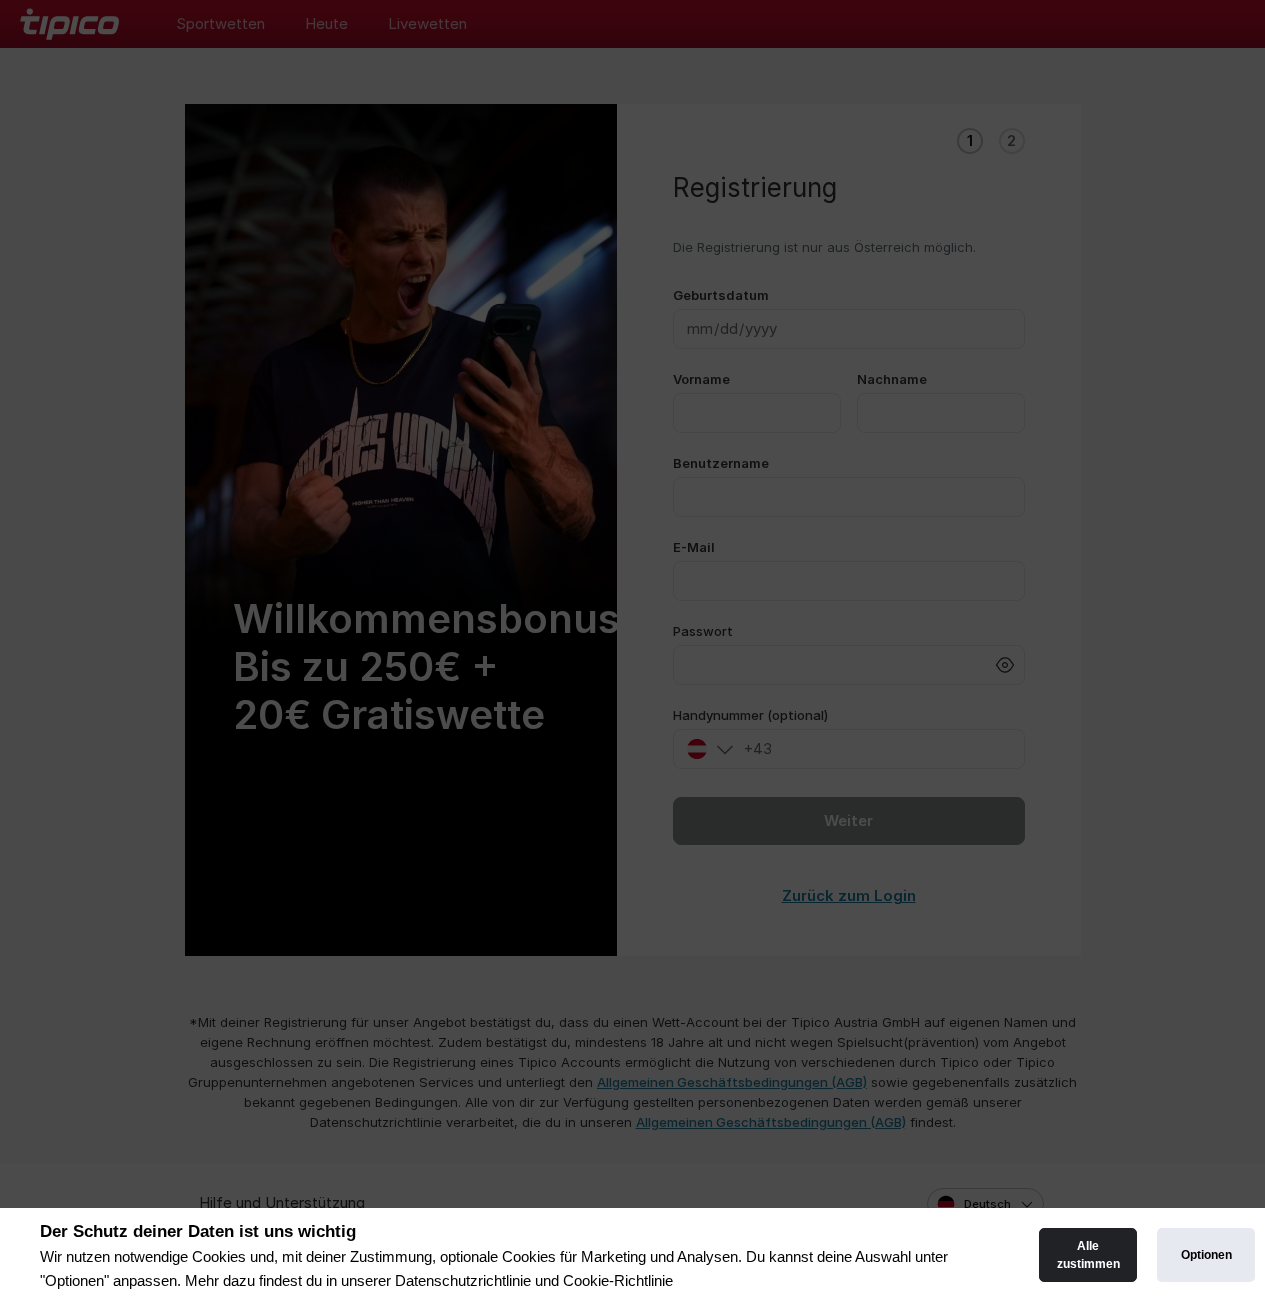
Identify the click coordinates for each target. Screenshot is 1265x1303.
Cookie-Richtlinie (618, 1280)
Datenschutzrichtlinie (463, 1280)
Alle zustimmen (1088, 1255)
